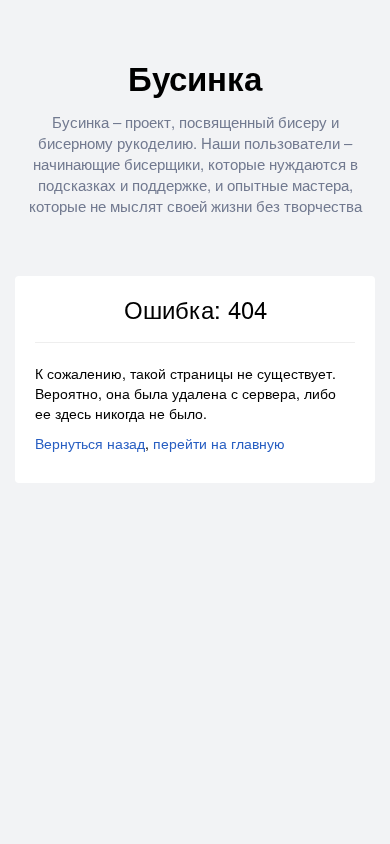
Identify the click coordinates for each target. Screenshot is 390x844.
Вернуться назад (90, 443)
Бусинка (195, 77)
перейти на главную (219, 443)
